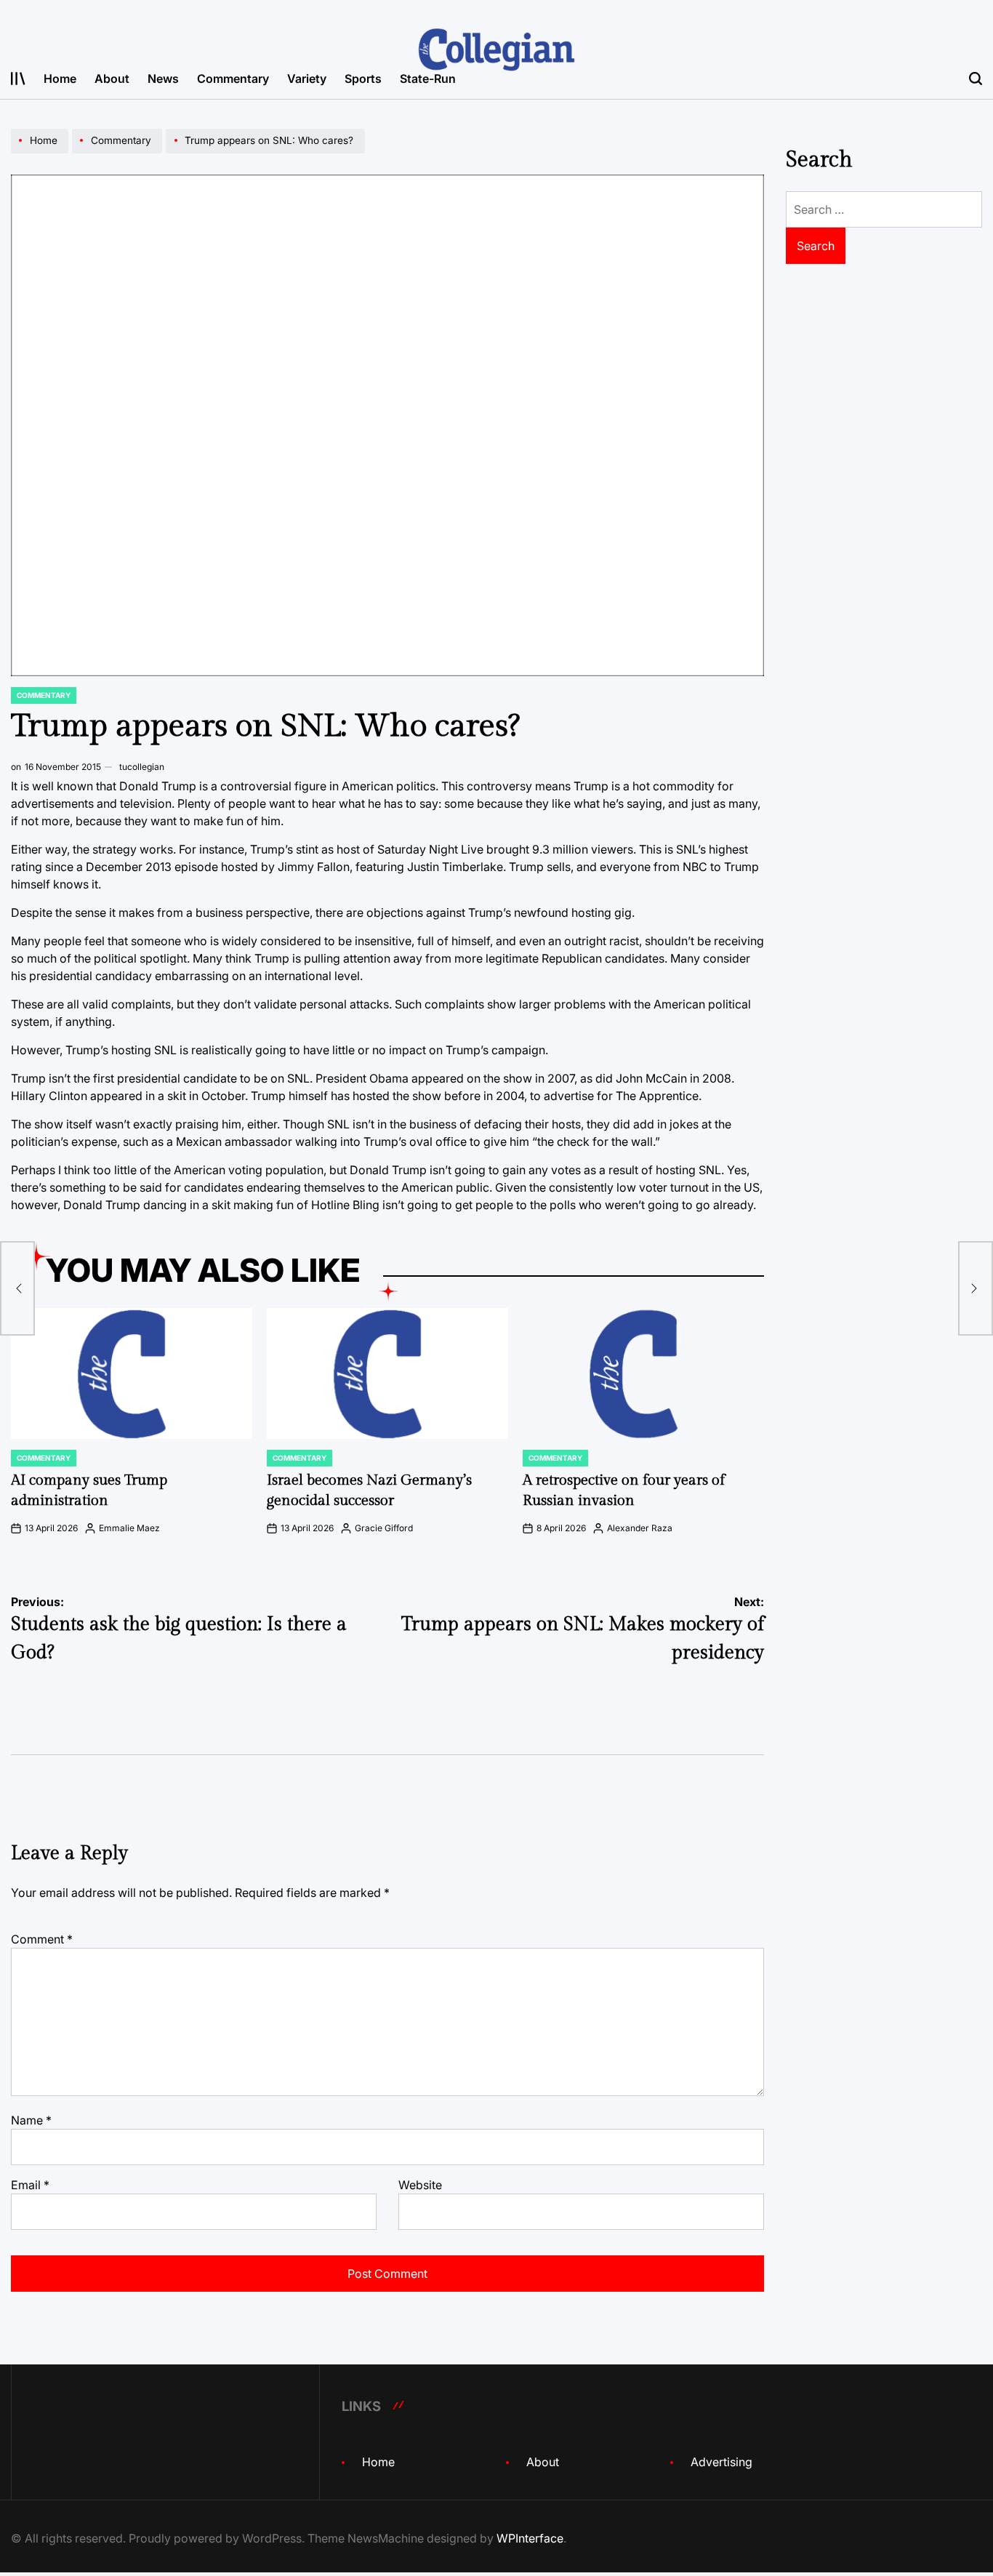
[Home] (41, 153)
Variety (307, 79)
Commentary (233, 79)
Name (31, 2120)
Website (420, 2185)
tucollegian (142, 767)
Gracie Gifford (384, 1528)
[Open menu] (18, 79)
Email (30, 2185)
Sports (363, 79)
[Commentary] (119, 153)
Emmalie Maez (129, 1528)
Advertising (721, 2462)
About (112, 79)
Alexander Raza (640, 1528)
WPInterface (530, 2538)
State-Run (428, 79)
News (163, 79)
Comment (42, 1939)
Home (60, 79)
